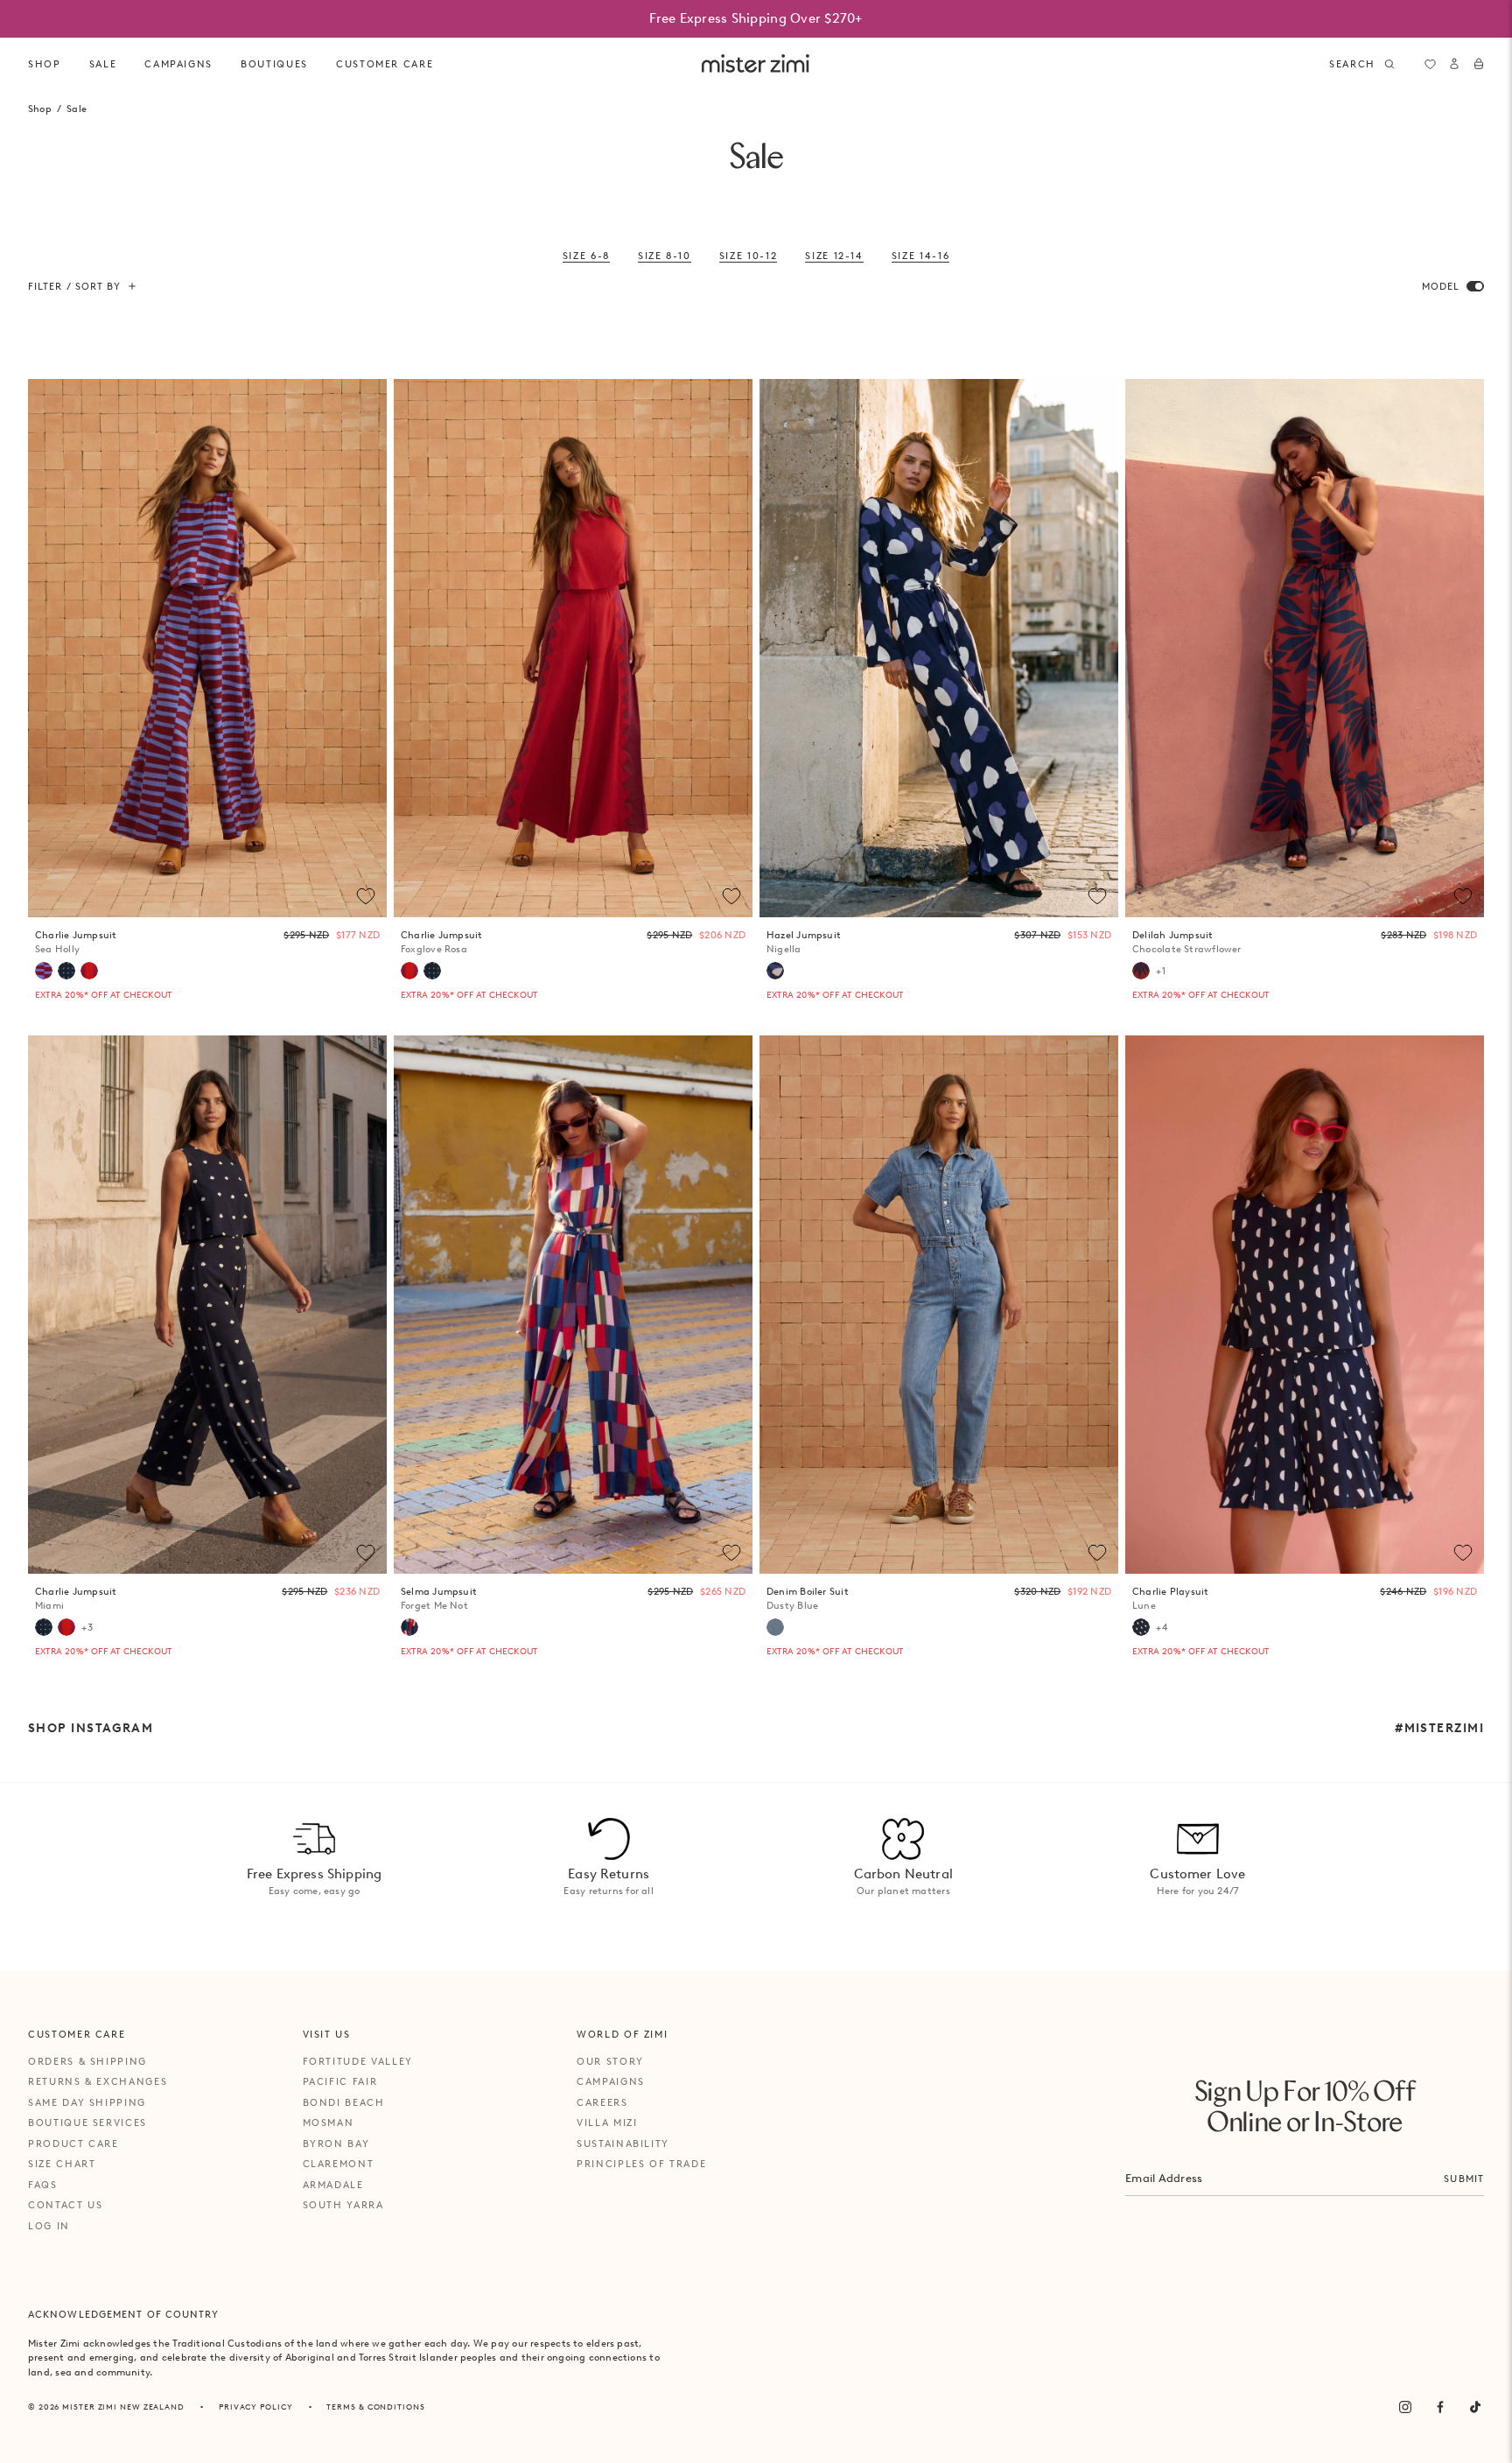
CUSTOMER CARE (385, 64)
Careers (602, 2102)
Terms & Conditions (375, 2407)
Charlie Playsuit (1171, 1599)
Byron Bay (336, 2144)
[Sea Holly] (44, 971)
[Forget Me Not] (409, 1627)
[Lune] (1141, 1627)
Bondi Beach (344, 2102)
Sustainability (623, 2144)
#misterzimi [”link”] (1439, 1728)
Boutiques (274, 64)
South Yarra (343, 2205)
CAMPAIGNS (178, 64)
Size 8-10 (665, 256)
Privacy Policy (256, 2407)
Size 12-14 (834, 256)
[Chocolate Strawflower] (1141, 971)
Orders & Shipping (87, 2061)
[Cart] (1479, 64)
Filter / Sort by (75, 286)
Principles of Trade (641, 2164)
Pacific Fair (340, 2081)
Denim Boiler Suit (808, 1599)
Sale (103, 64)
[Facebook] (1440, 2407)
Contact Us (66, 2205)
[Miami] (66, 971)
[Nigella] (775, 971)
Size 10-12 (749, 256)
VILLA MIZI (607, 2123)
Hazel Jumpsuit (804, 942)
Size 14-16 (921, 256)
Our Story (610, 2061)
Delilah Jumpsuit (1187, 942)
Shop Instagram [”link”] (91, 1728)
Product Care (73, 2144)
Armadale (333, 2185)
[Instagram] (1405, 2407)
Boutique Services (87, 2123)
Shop (45, 64)
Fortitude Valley (358, 2061)
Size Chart (62, 2164)
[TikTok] (1475, 2407)
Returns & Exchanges (98, 2081)
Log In (49, 2226)
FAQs (43, 2185)
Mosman (329, 2123)
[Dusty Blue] (775, 1627)
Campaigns (611, 2081)
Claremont (339, 2164)
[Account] (1454, 64)
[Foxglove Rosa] (89, 971)
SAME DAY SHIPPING (87, 2102)
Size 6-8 (586, 256)
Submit (1464, 2179)
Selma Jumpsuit (439, 1599)
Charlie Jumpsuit (76, 942)
